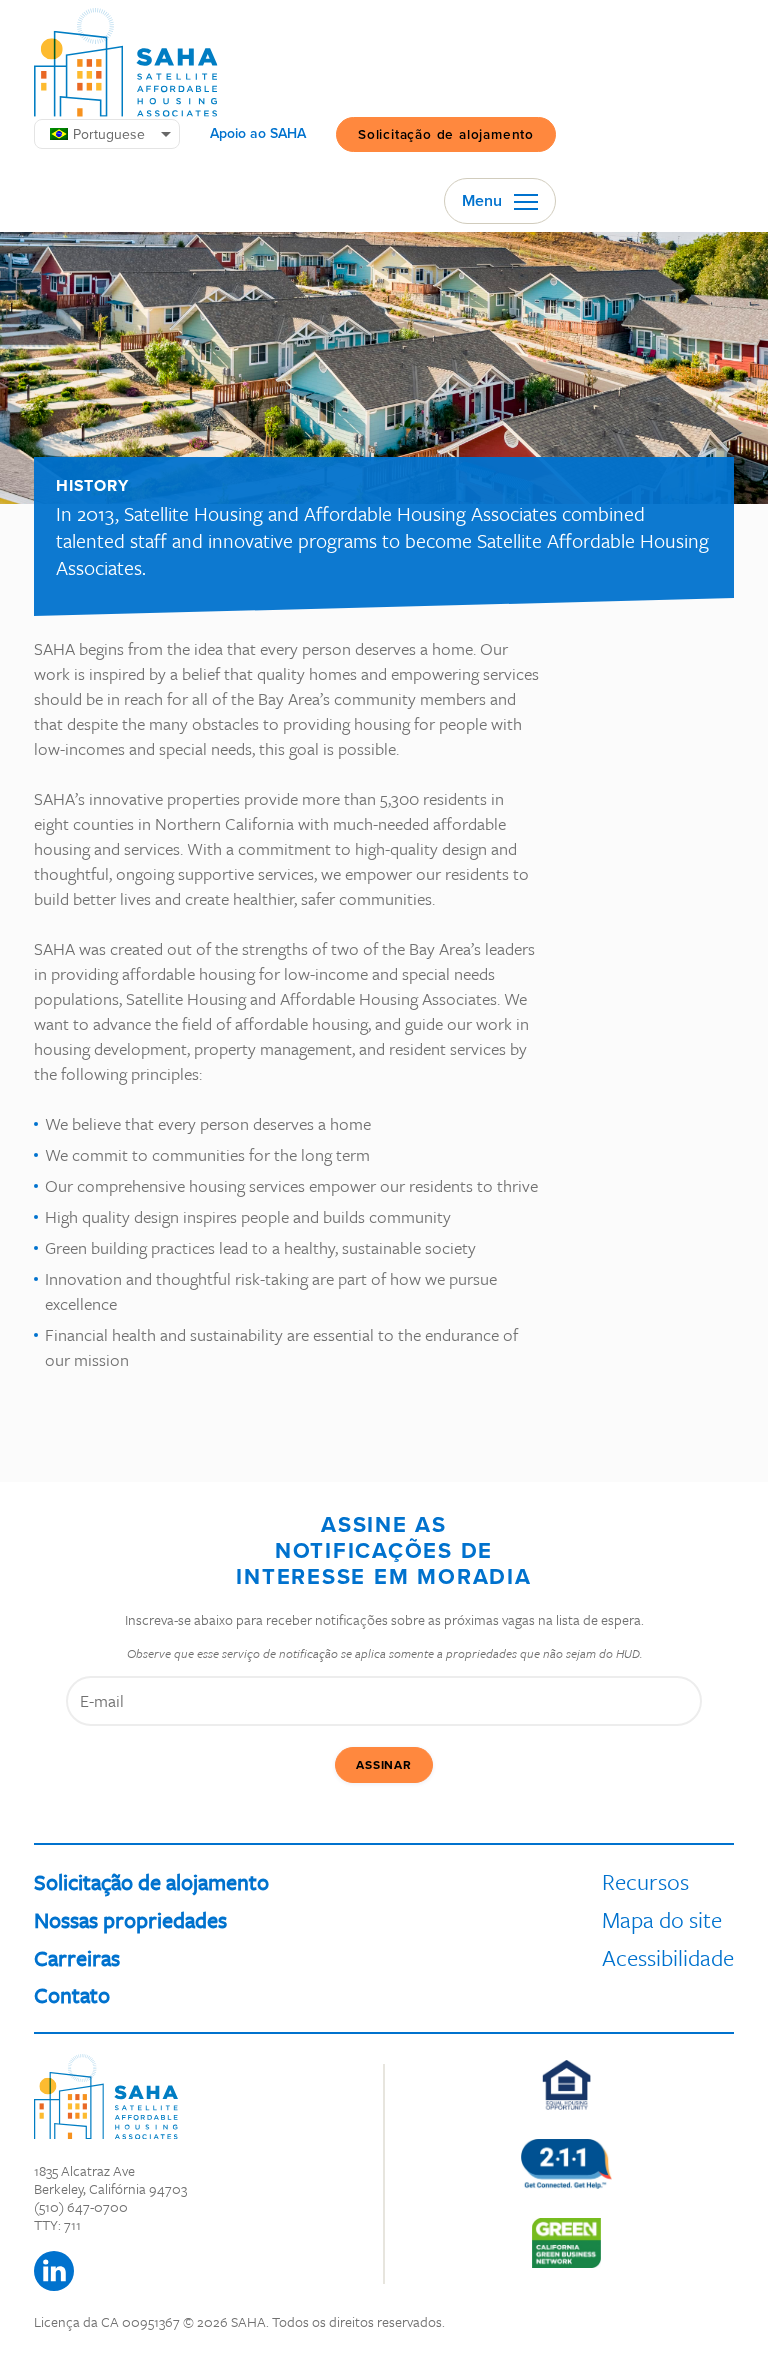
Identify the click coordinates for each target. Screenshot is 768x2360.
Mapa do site (662, 1919)
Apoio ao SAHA (258, 134)
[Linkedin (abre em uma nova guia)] (54, 2271)
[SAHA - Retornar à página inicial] (106, 2096)
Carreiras (77, 1957)
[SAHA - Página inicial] (126, 62)
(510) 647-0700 (81, 2206)
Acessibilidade (668, 1957)
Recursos (645, 1881)
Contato (72, 1994)
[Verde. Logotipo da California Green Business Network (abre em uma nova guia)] (566, 2243)
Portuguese (109, 134)
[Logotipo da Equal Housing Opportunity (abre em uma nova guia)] (566, 2085)
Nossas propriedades (130, 1919)
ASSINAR (384, 1765)
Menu (484, 200)
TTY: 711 (57, 2224)
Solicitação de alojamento (446, 134)
